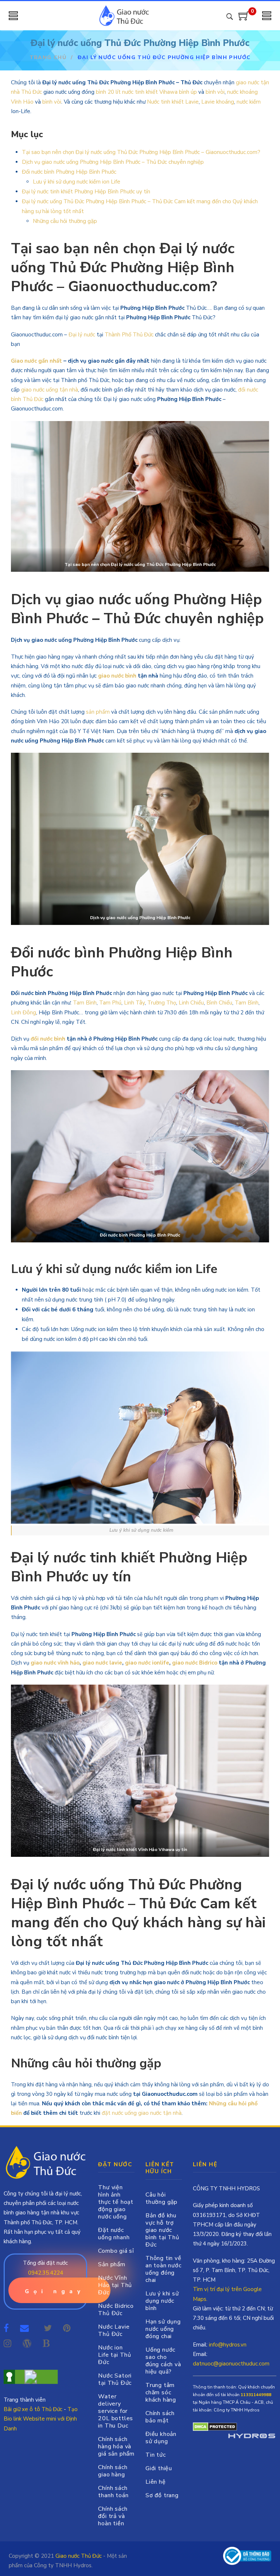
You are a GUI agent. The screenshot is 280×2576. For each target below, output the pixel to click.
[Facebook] (6, 2328)
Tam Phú (110, 1003)
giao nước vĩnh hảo (55, 1663)
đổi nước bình (48, 1039)
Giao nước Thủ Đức (79, 2556)
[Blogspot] (46, 2344)
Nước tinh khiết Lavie (173, 102)
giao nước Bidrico (195, 1663)
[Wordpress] (27, 2344)
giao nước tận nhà (160, 2113)
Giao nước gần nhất (36, 361)
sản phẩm (98, 712)
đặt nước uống (119, 2113)
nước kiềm (248, 102)
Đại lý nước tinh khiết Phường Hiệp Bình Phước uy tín (86, 192)
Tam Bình (85, 1003)
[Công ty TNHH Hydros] (247, 2556)
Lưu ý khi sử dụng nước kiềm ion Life (77, 182)
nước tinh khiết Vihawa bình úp (160, 92)
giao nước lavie (102, 1663)
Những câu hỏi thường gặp (65, 221)
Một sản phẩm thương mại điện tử (252, 2437)
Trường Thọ (162, 1003)
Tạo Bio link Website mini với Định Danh (41, 2419)
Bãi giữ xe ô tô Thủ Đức (33, 2409)
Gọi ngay (55, 2291)
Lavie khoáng (218, 102)
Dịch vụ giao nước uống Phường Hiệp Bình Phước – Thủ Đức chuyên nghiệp (113, 162)
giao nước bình (117, 676)
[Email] (26, 2328)
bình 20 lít (108, 92)
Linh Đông (24, 1013)
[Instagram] (7, 2344)
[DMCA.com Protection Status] (215, 2426)
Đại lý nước (82, 335)
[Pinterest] (67, 2328)
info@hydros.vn (228, 2345)
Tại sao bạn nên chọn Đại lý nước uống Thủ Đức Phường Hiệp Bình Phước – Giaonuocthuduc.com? (141, 152)
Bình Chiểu (219, 1003)
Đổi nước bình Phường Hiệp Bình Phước (69, 172)
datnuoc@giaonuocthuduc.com (231, 2364)
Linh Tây (134, 1003)
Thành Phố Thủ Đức (129, 335)
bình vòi (215, 92)
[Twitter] (48, 2328)
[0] (244, 19)
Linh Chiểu (191, 1003)
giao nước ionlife (147, 1663)
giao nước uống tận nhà (50, 390)
